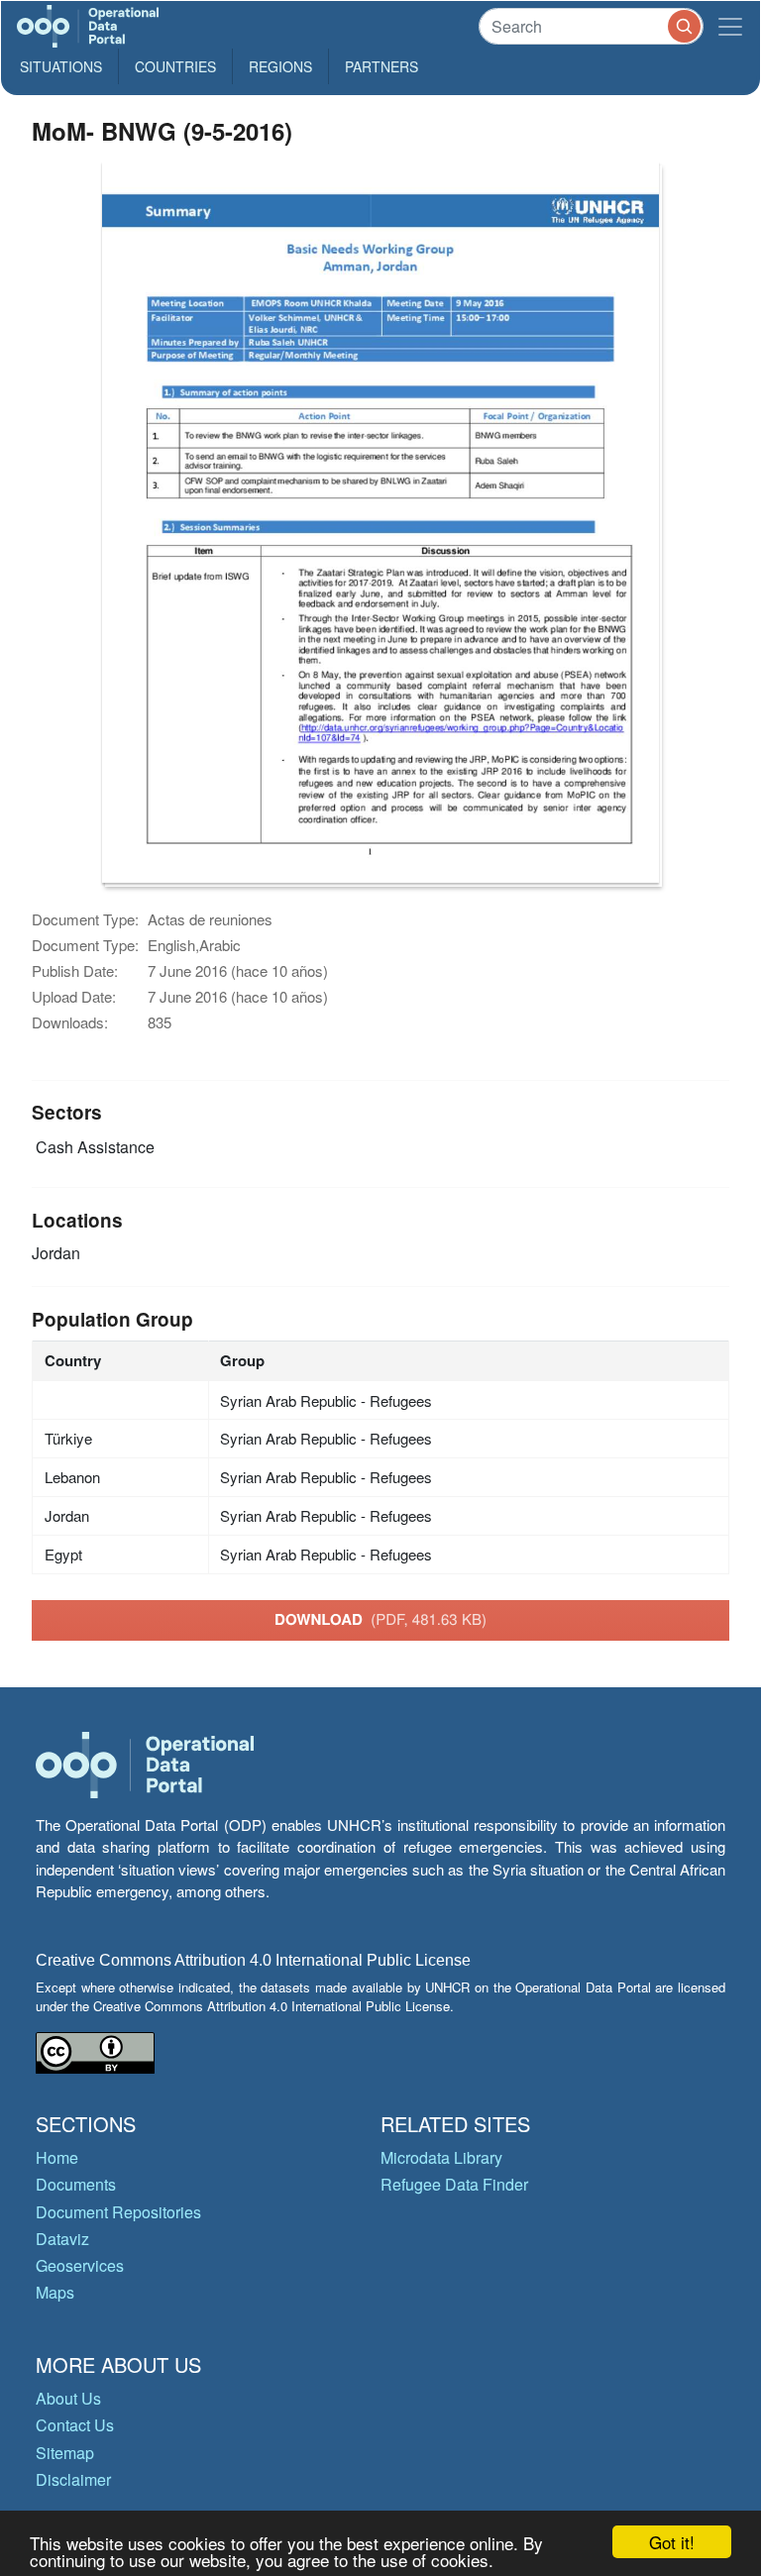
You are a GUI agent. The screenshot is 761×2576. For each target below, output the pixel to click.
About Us (68, 2398)
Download (380, 1619)
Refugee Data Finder (454, 2184)
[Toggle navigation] (730, 26)
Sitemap (65, 2453)
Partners (381, 66)
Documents (76, 2184)
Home (57, 2157)
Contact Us (75, 2425)
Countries (175, 66)
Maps (55, 2292)
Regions (280, 66)
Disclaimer (73, 2479)
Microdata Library (441, 2157)
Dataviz (62, 2239)
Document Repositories (118, 2212)
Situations (61, 66)
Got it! (672, 2542)
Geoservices (80, 2265)
